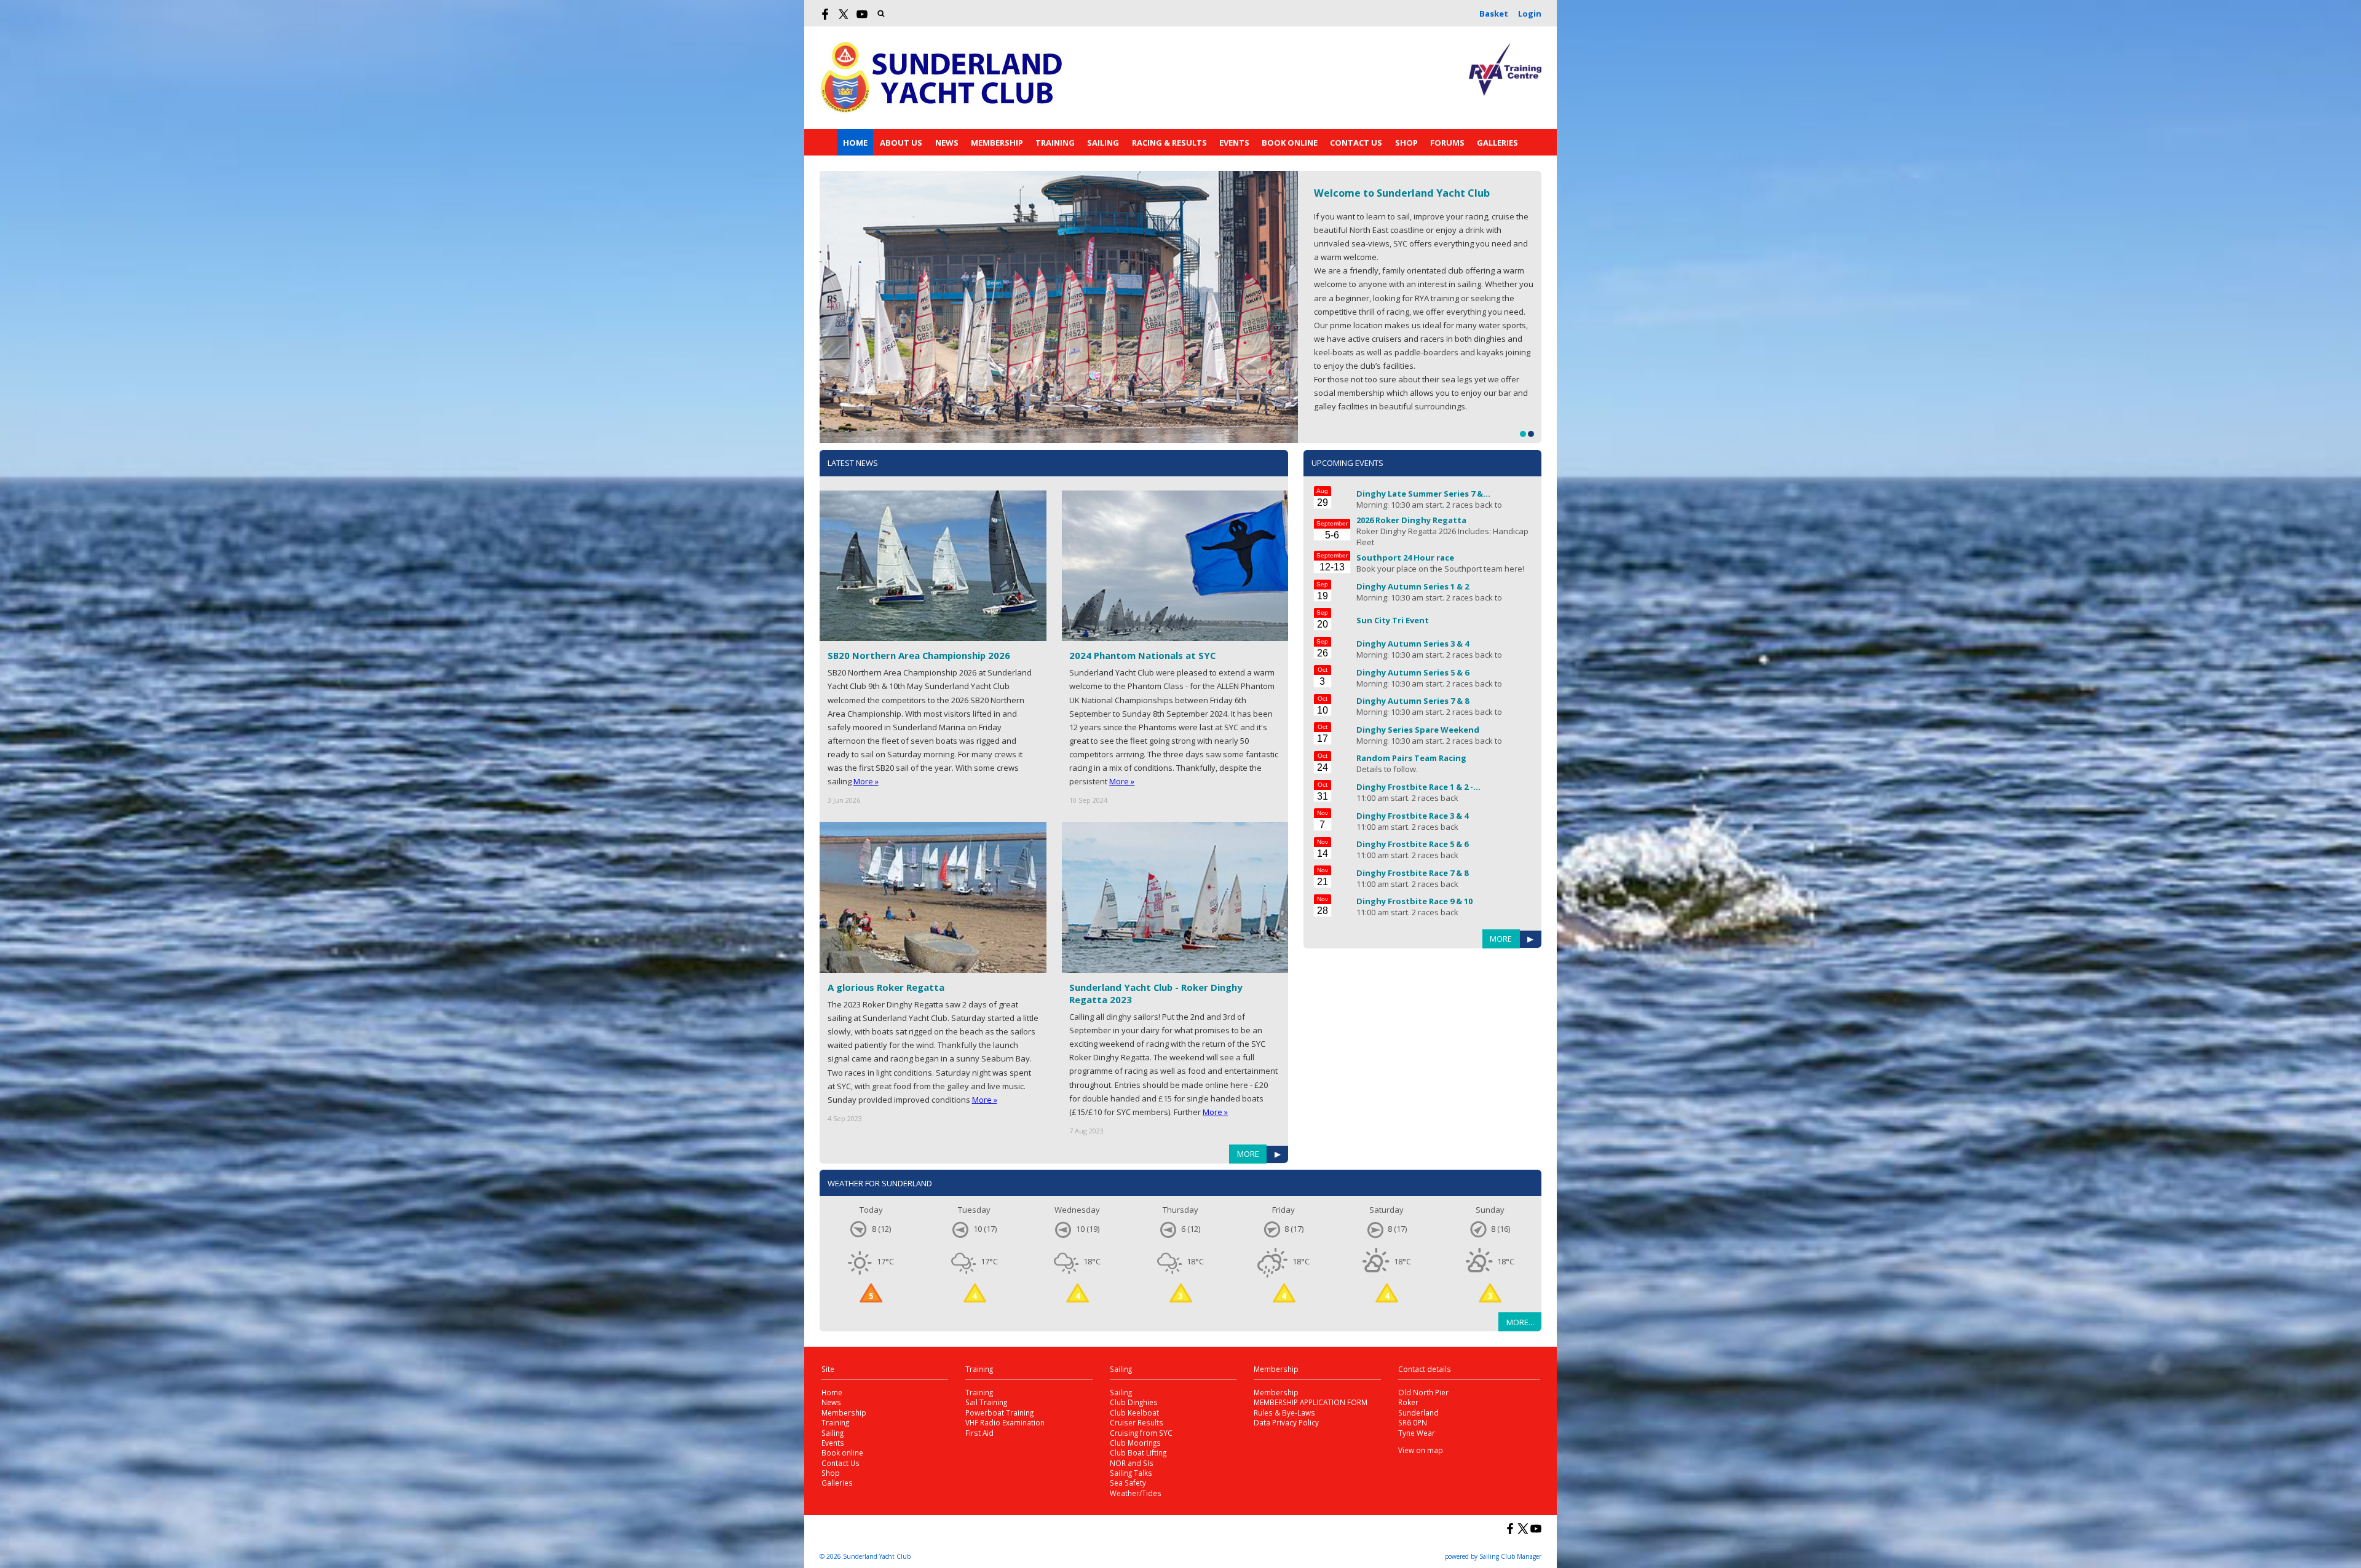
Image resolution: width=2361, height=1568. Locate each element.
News (947, 143)
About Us (901, 143)
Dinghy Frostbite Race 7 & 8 (1412, 873)
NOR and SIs (1132, 1463)
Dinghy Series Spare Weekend (1418, 730)
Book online (1290, 143)
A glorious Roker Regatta (886, 987)
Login (1530, 14)
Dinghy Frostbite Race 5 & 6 (1412, 844)
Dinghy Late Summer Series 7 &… (1423, 494)
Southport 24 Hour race (1405, 557)
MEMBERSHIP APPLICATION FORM (1311, 1402)
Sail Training (986, 1402)
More (1248, 1154)
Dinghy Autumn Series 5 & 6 (1413, 672)
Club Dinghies (1134, 1402)
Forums (1447, 143)
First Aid (979, 1433)
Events (1234, 143)
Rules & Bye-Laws (1284, 1412)
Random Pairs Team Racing (1411, 758)
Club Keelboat (1134, 1412)
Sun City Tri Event (1393, 620)
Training (1055, 143)
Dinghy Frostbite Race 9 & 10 (1414, 901)
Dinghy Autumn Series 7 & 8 (1413, 701)
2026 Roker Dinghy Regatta (1411, 520)
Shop (1406, 143)
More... (1520, 1322)
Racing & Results (1169, 143)
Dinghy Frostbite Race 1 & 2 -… (1418, 787)
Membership (997, 143)
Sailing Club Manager (1510, 1556)
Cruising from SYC (1141, 1433)
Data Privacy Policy (1286, 1422)
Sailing (1103, 143)
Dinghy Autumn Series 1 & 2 (1413, 586)
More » (866, 781)
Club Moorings (1135, 1443)
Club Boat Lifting (1138, 1452)
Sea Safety (1128, 1483)
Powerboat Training (999, 1412)
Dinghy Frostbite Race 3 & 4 (1412, 816)
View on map (1421, 1450)
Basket (1494, 14)
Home (855, 143)
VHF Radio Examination (1005, 1422)
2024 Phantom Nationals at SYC (1142, 655)
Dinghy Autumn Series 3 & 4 (1413, 644)
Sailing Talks (1131, 1473)
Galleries (1497, 143)
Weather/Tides (1136, 1493)
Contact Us (1356, 143)
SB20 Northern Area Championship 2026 (919, 655)
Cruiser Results (1137, 1422)
